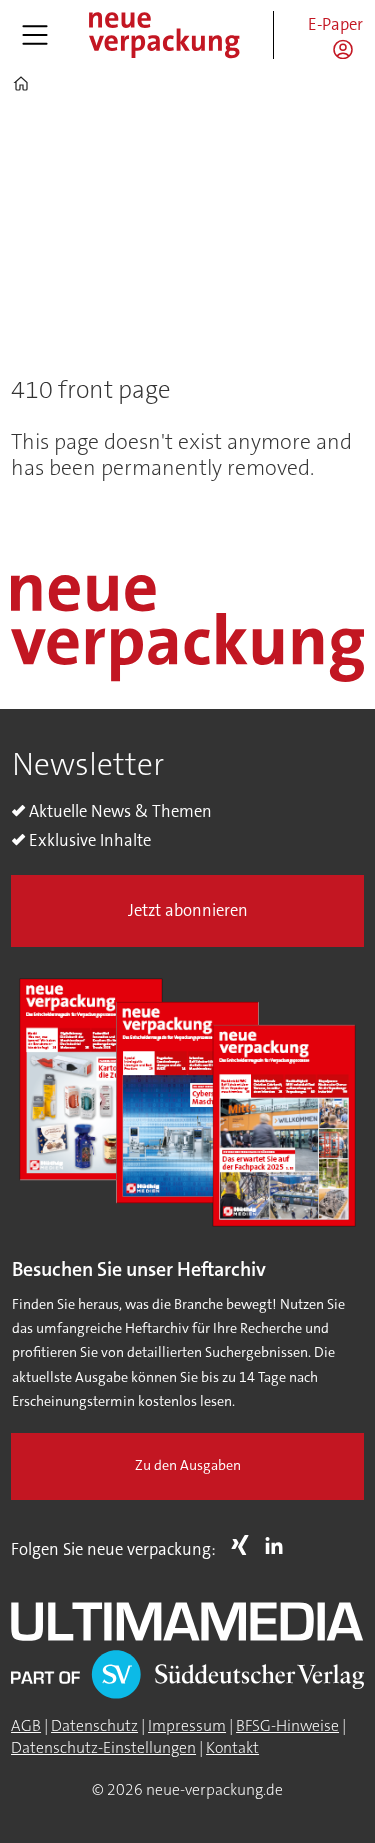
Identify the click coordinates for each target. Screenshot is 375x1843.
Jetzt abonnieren (188, 910)
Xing (245, 1545)
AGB (26, 1726)
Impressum (187, 1726)
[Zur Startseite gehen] (163, 34)
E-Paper (335, 24)
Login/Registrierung (348, 49)
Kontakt (232, 1748)
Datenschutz (94, 1726)
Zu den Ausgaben (188, 1465)
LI (279, 1545)
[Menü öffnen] (35, 35)
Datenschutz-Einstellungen (103, 1748)
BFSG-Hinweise (287, 1726)
